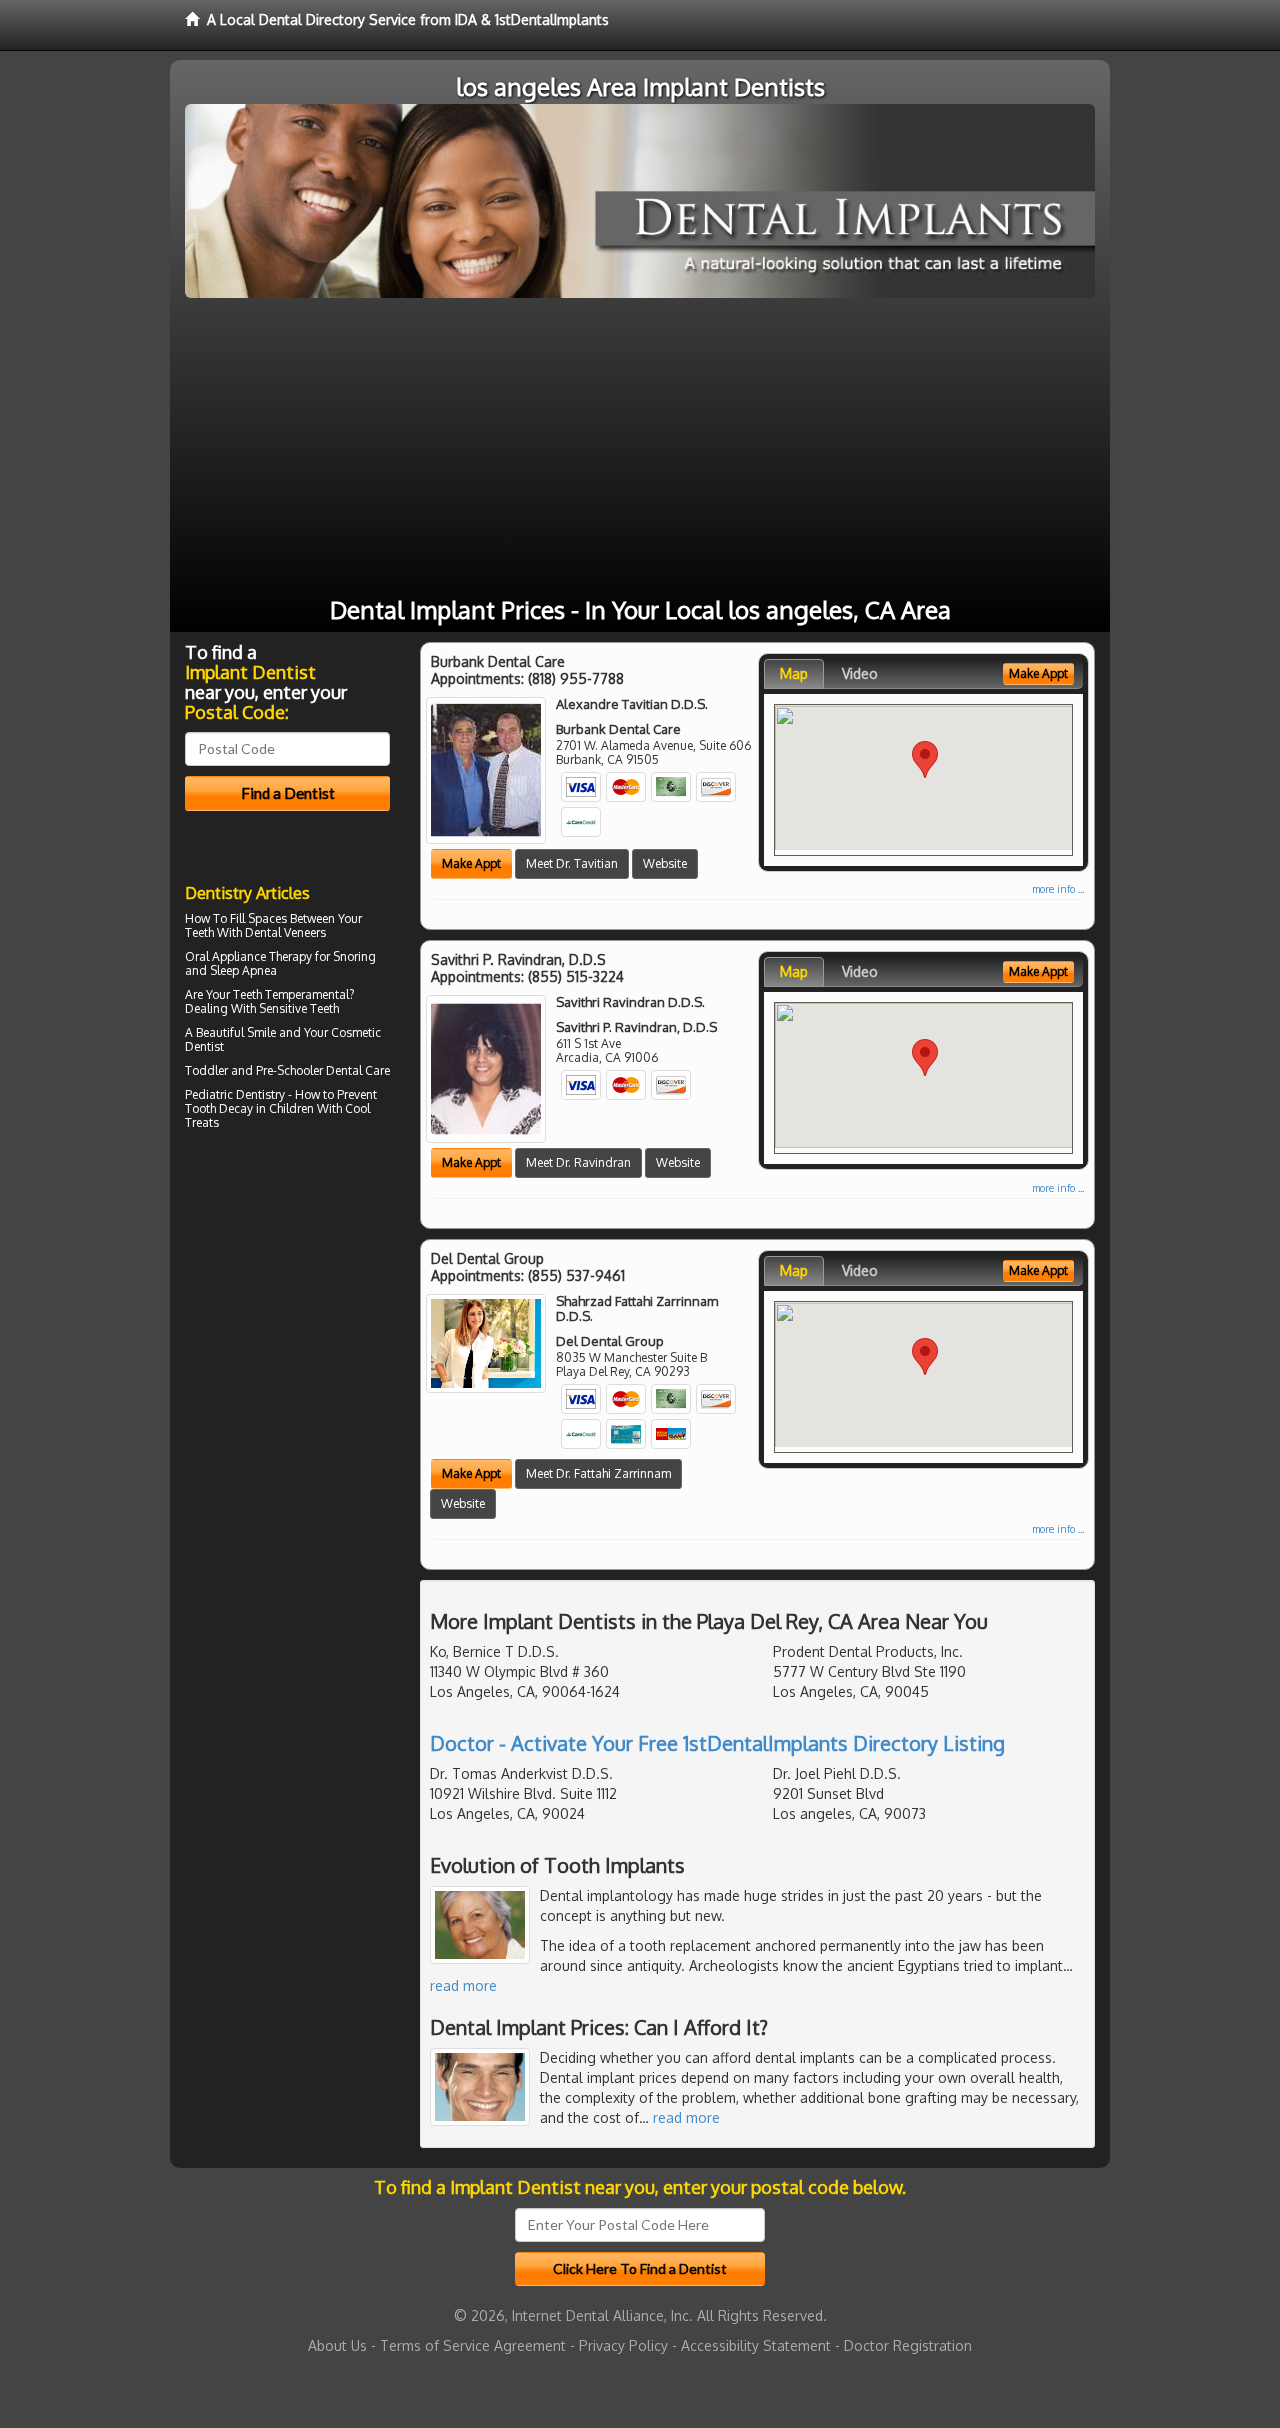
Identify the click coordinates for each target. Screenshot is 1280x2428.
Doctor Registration (908, 2345)
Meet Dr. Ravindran (578, 1162)
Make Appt (471, 863)
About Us (337, 2345)
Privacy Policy (623, 2345)
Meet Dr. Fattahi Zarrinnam (598, 1473)
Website (665, 863)
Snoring (354, 956)
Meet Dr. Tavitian (572, 863)
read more (463, 1985)
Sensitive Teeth (299, 1008)
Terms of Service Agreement (473, 2345)
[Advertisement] (640, 448)
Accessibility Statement (756, 2345)
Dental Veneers (285, 932)
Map (794, 673)
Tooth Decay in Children (249, 1108)
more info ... (1058, 889)
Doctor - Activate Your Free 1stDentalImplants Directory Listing (717, 1743)
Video (860, 673)
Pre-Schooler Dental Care (323, 1070)
